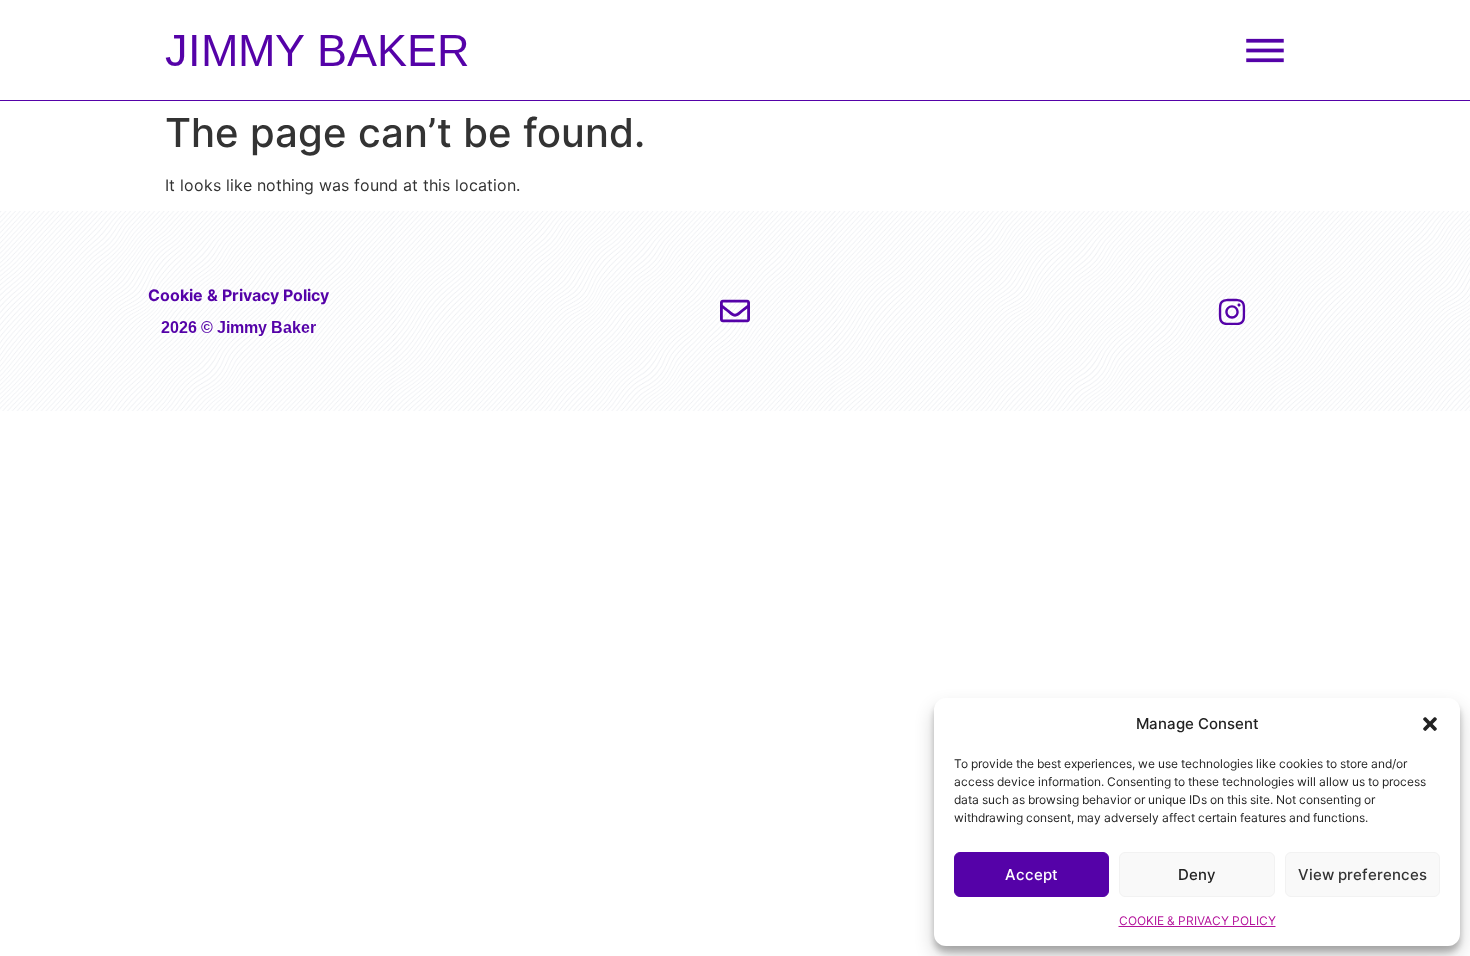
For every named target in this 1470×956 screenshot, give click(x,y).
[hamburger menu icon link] (1265, 50)
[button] (1430, 724)
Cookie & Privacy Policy (238, 295)
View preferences (1362, 874)
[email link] (735, 311)
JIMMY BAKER (317, 50)
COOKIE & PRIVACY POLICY (1197, 920)
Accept (1031, 874)
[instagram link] (1232, 312)
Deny (1197, 874)
